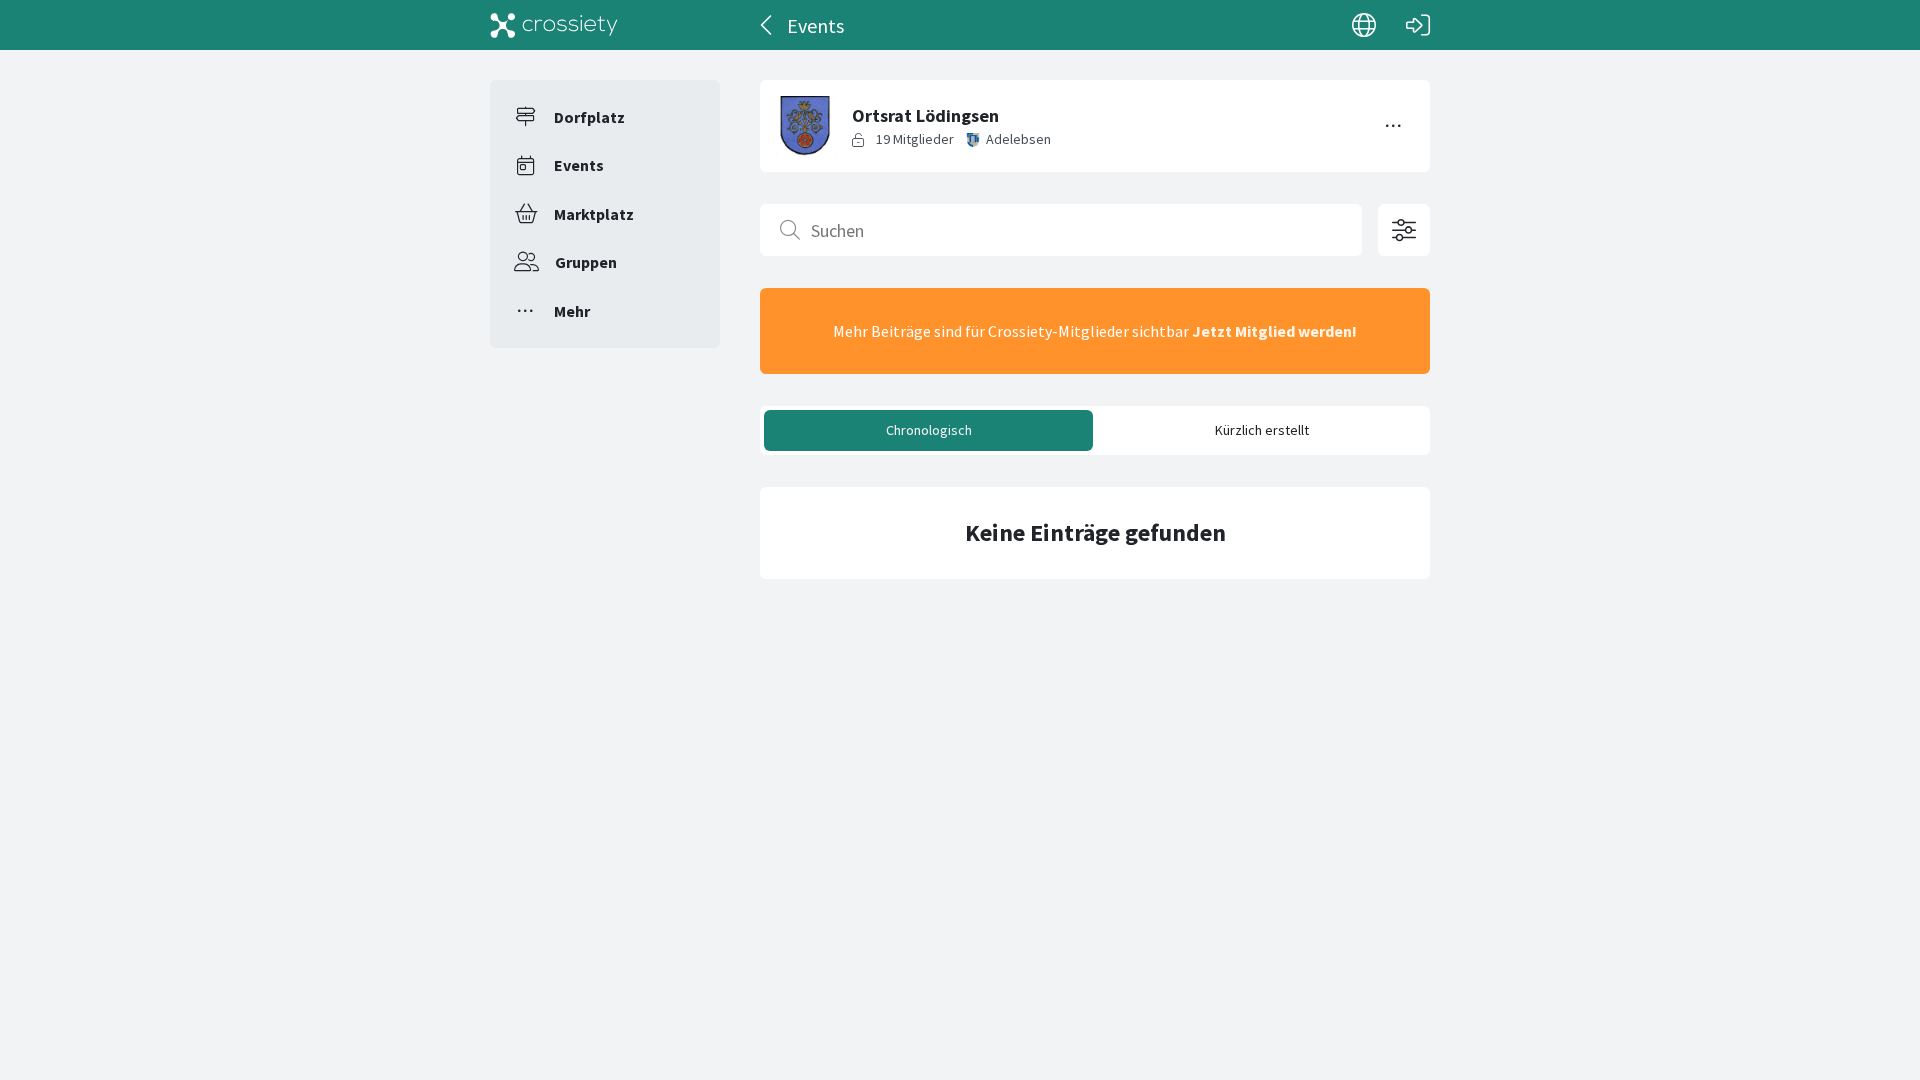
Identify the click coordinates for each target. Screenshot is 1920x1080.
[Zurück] (767, 25)
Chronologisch (929, 430)
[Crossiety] (554, 25)
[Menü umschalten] (1394, 126)
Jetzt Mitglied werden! (1274, 331)
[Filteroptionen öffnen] (1404, 230)
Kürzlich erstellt (1262, 430)
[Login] (1418, 25)
